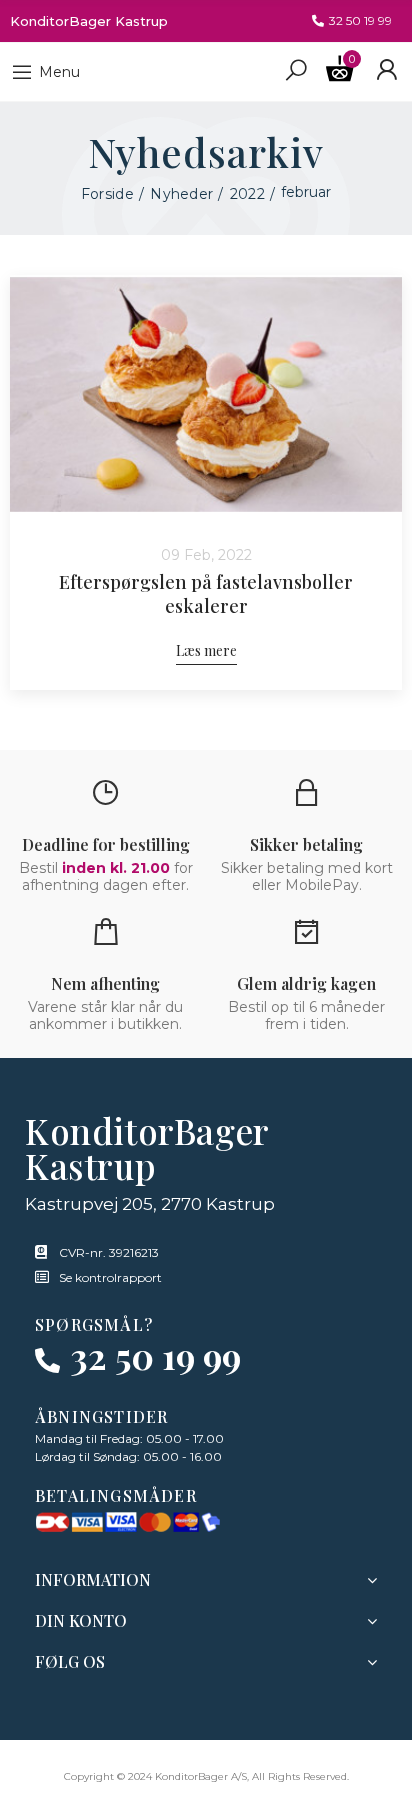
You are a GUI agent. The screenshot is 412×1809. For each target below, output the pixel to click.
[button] (352, 21)
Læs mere (206, 650)
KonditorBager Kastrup (89, 21)
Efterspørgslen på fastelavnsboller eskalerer (206, 594)
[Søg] (296, 69)
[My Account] (386, 70)
